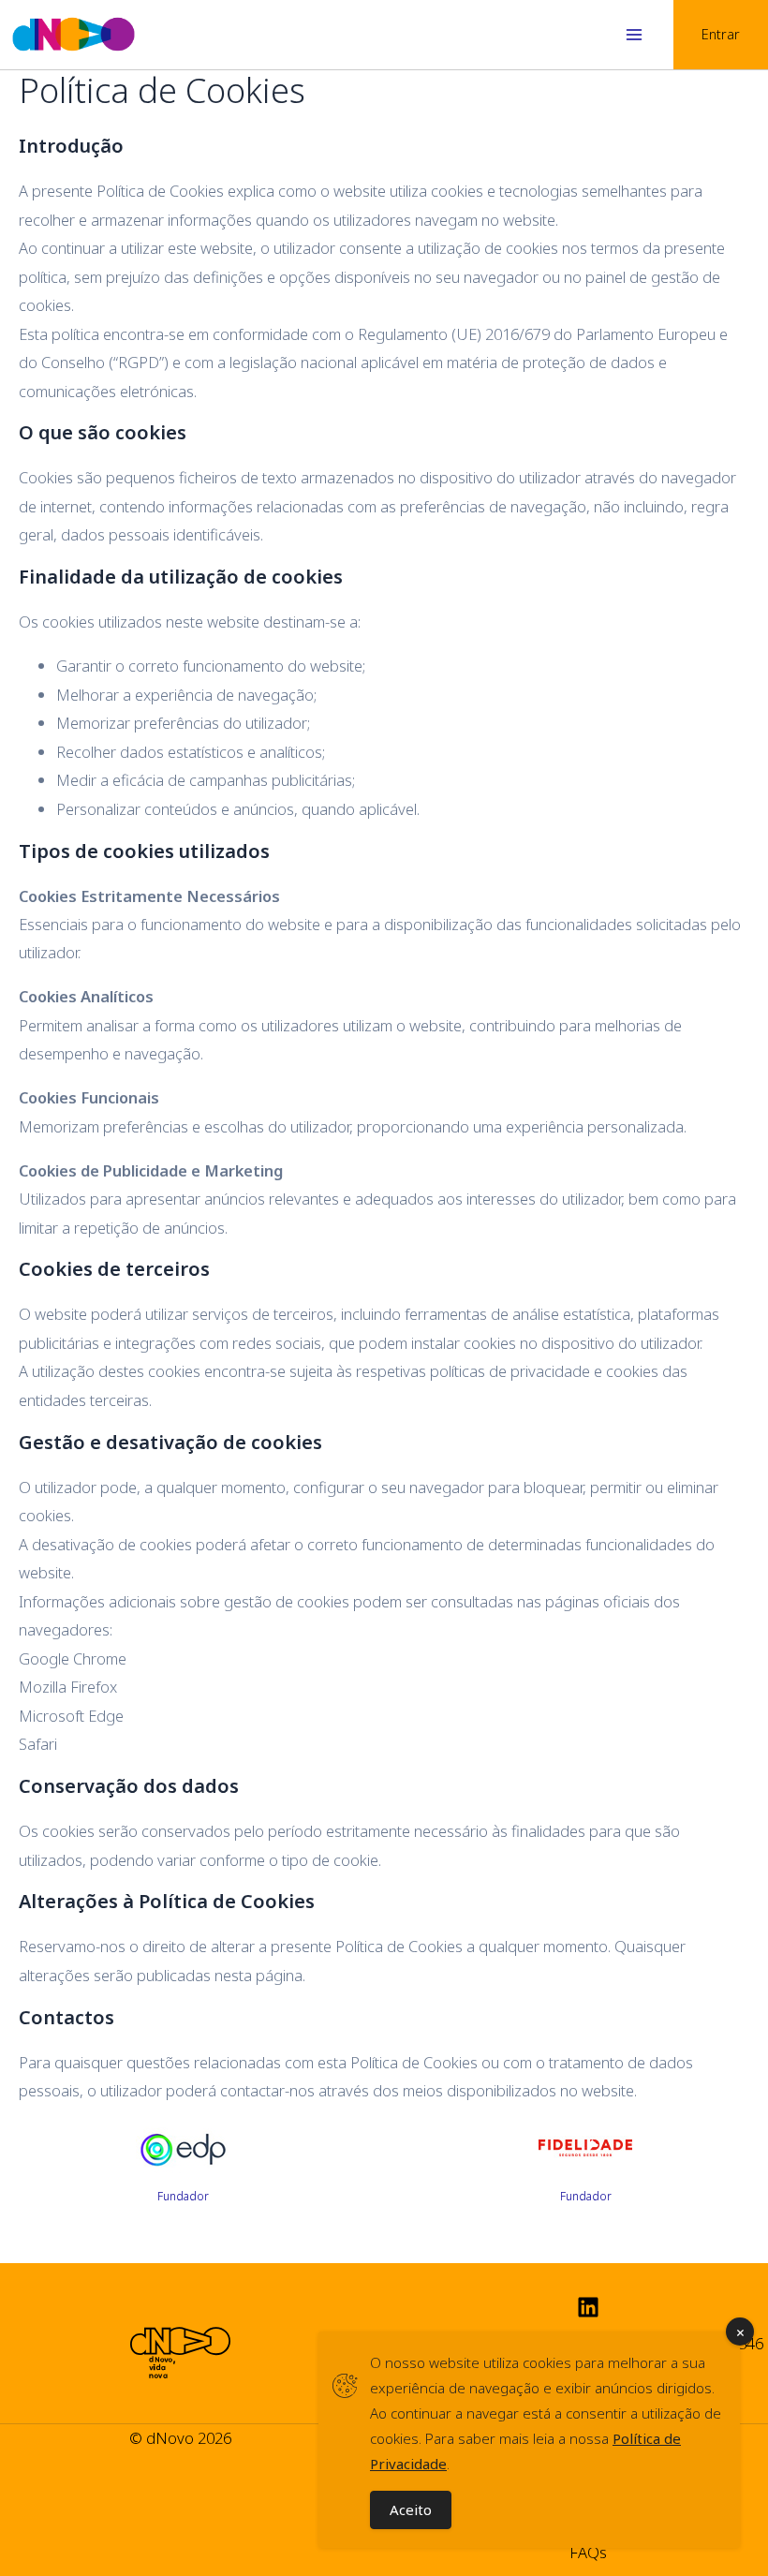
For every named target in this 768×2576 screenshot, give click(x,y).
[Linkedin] (588, 2307)
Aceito (411, 2509)
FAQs (588, 2552)
